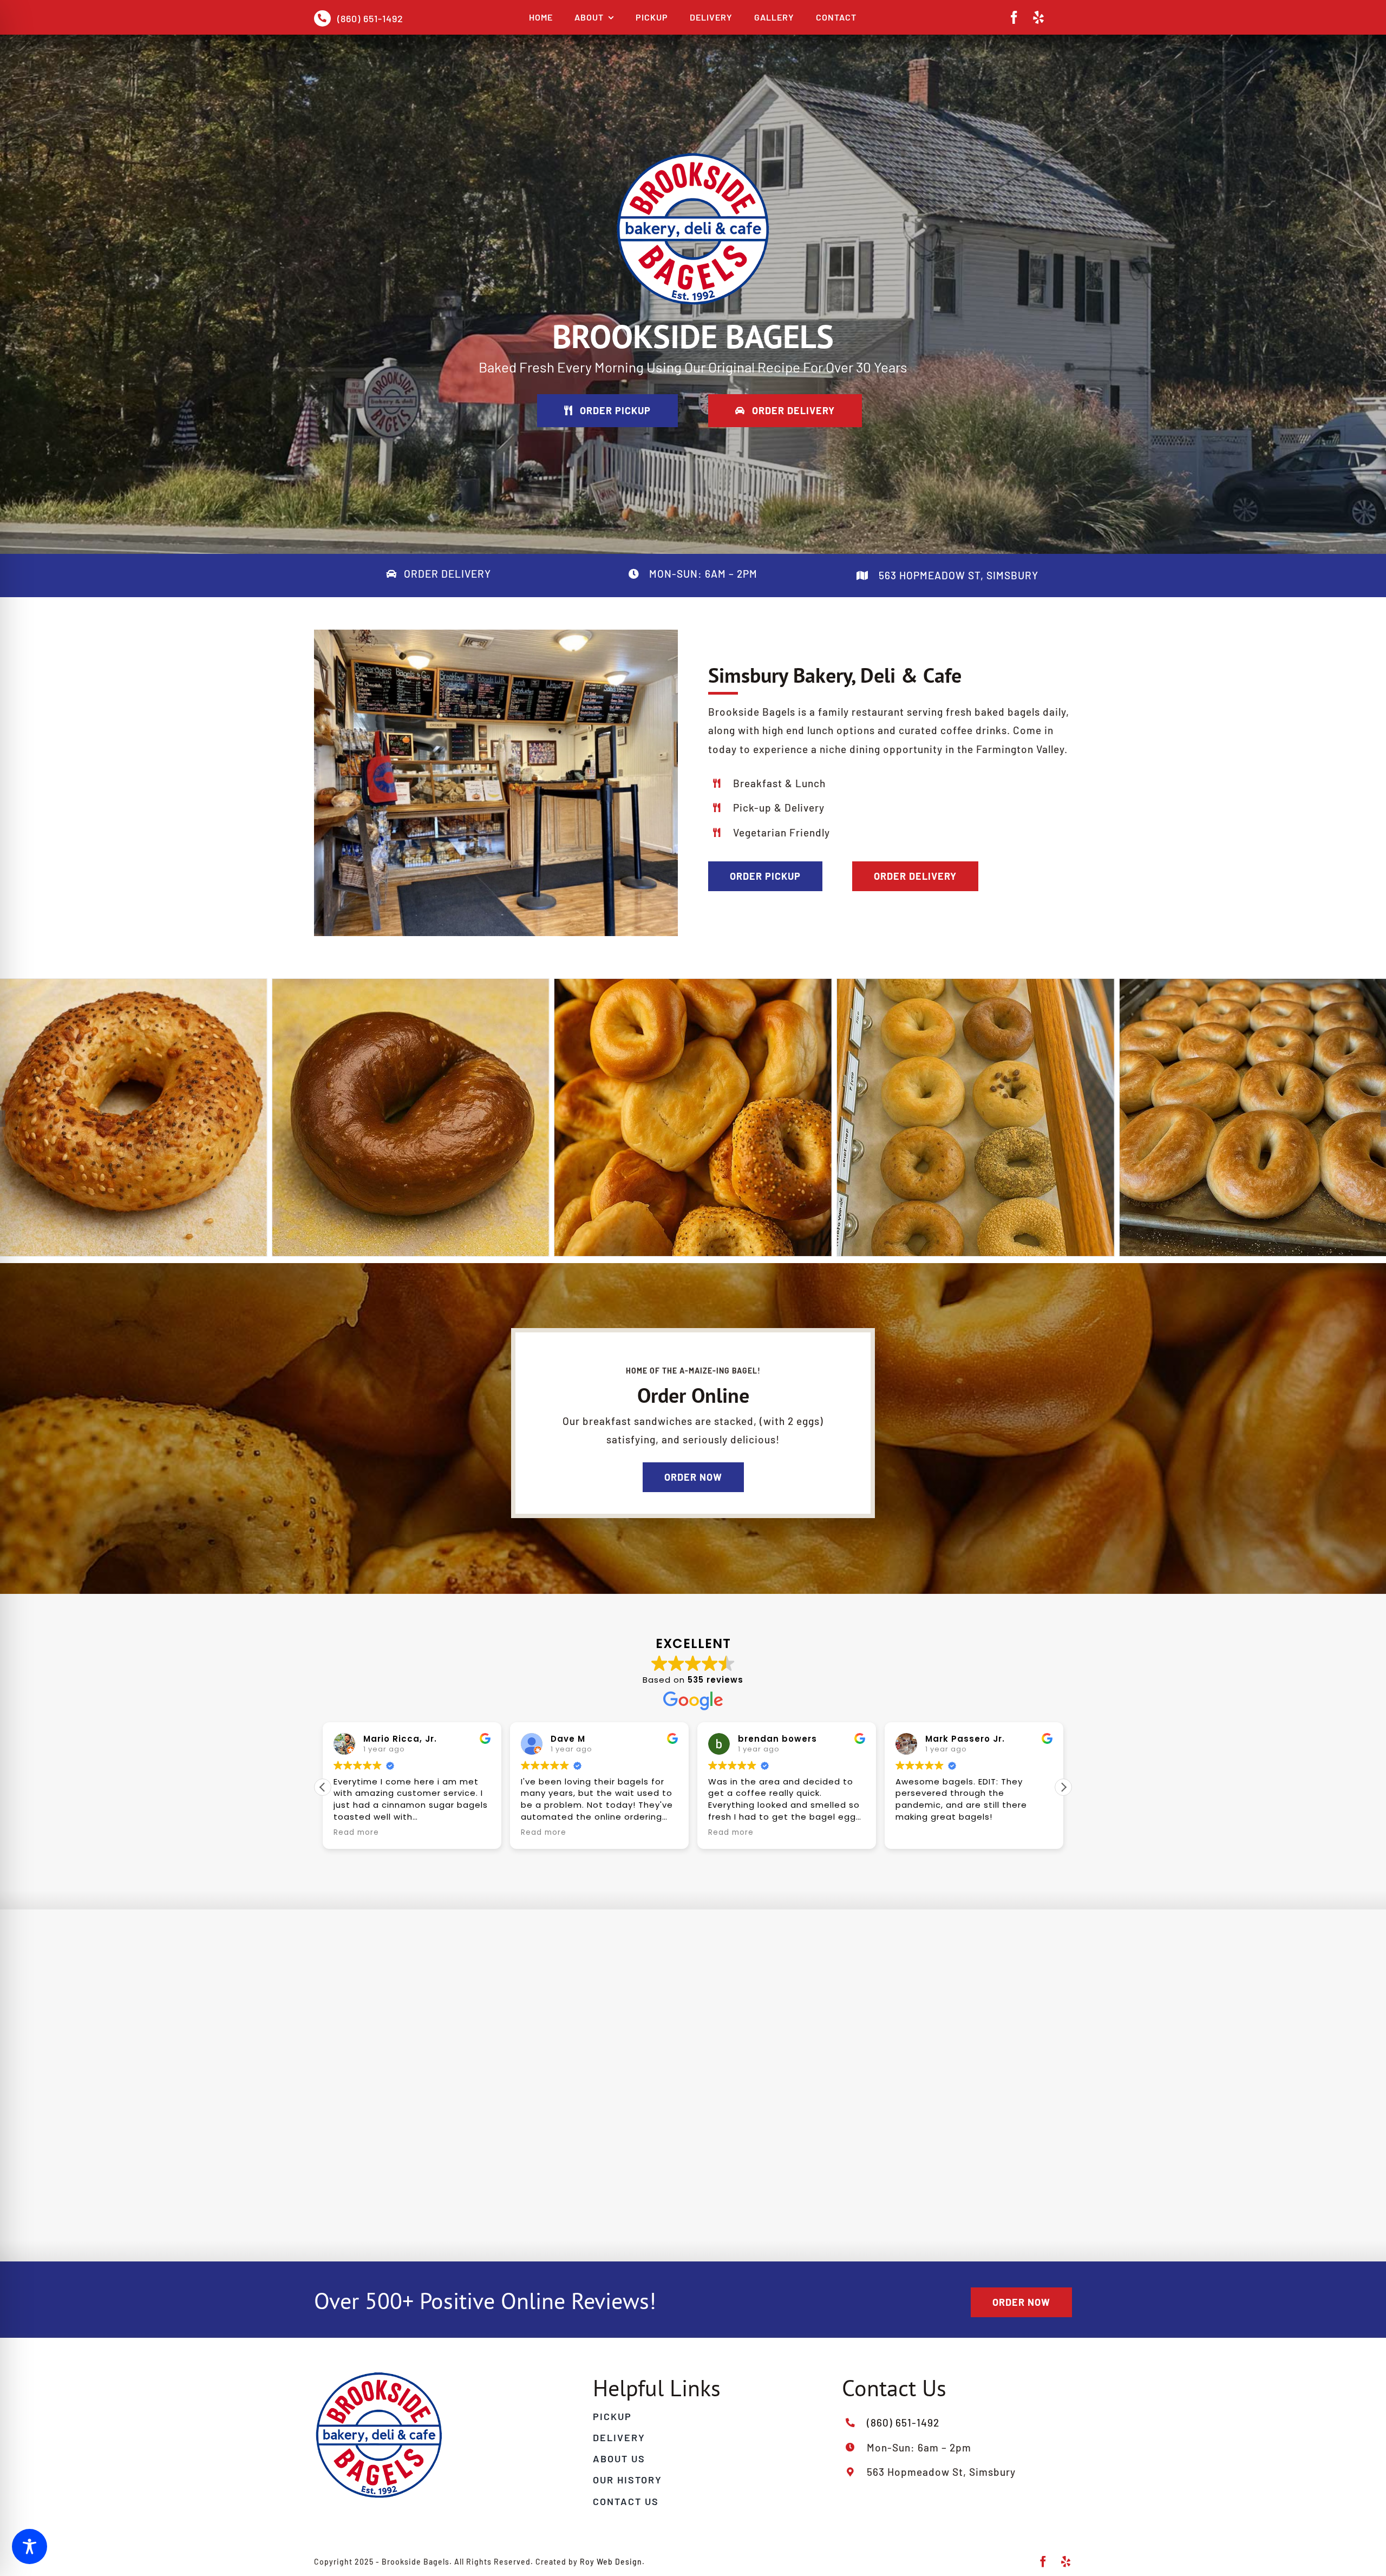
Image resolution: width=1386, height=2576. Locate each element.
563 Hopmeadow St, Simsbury (957, 575)
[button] (323, 1787)
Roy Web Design (611, 2562)
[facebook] (1014, 17)
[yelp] (1039, 17)
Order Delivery (447, 574)
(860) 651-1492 (370, 18)
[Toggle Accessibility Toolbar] (30, 2546)
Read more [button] (356, 1833)
